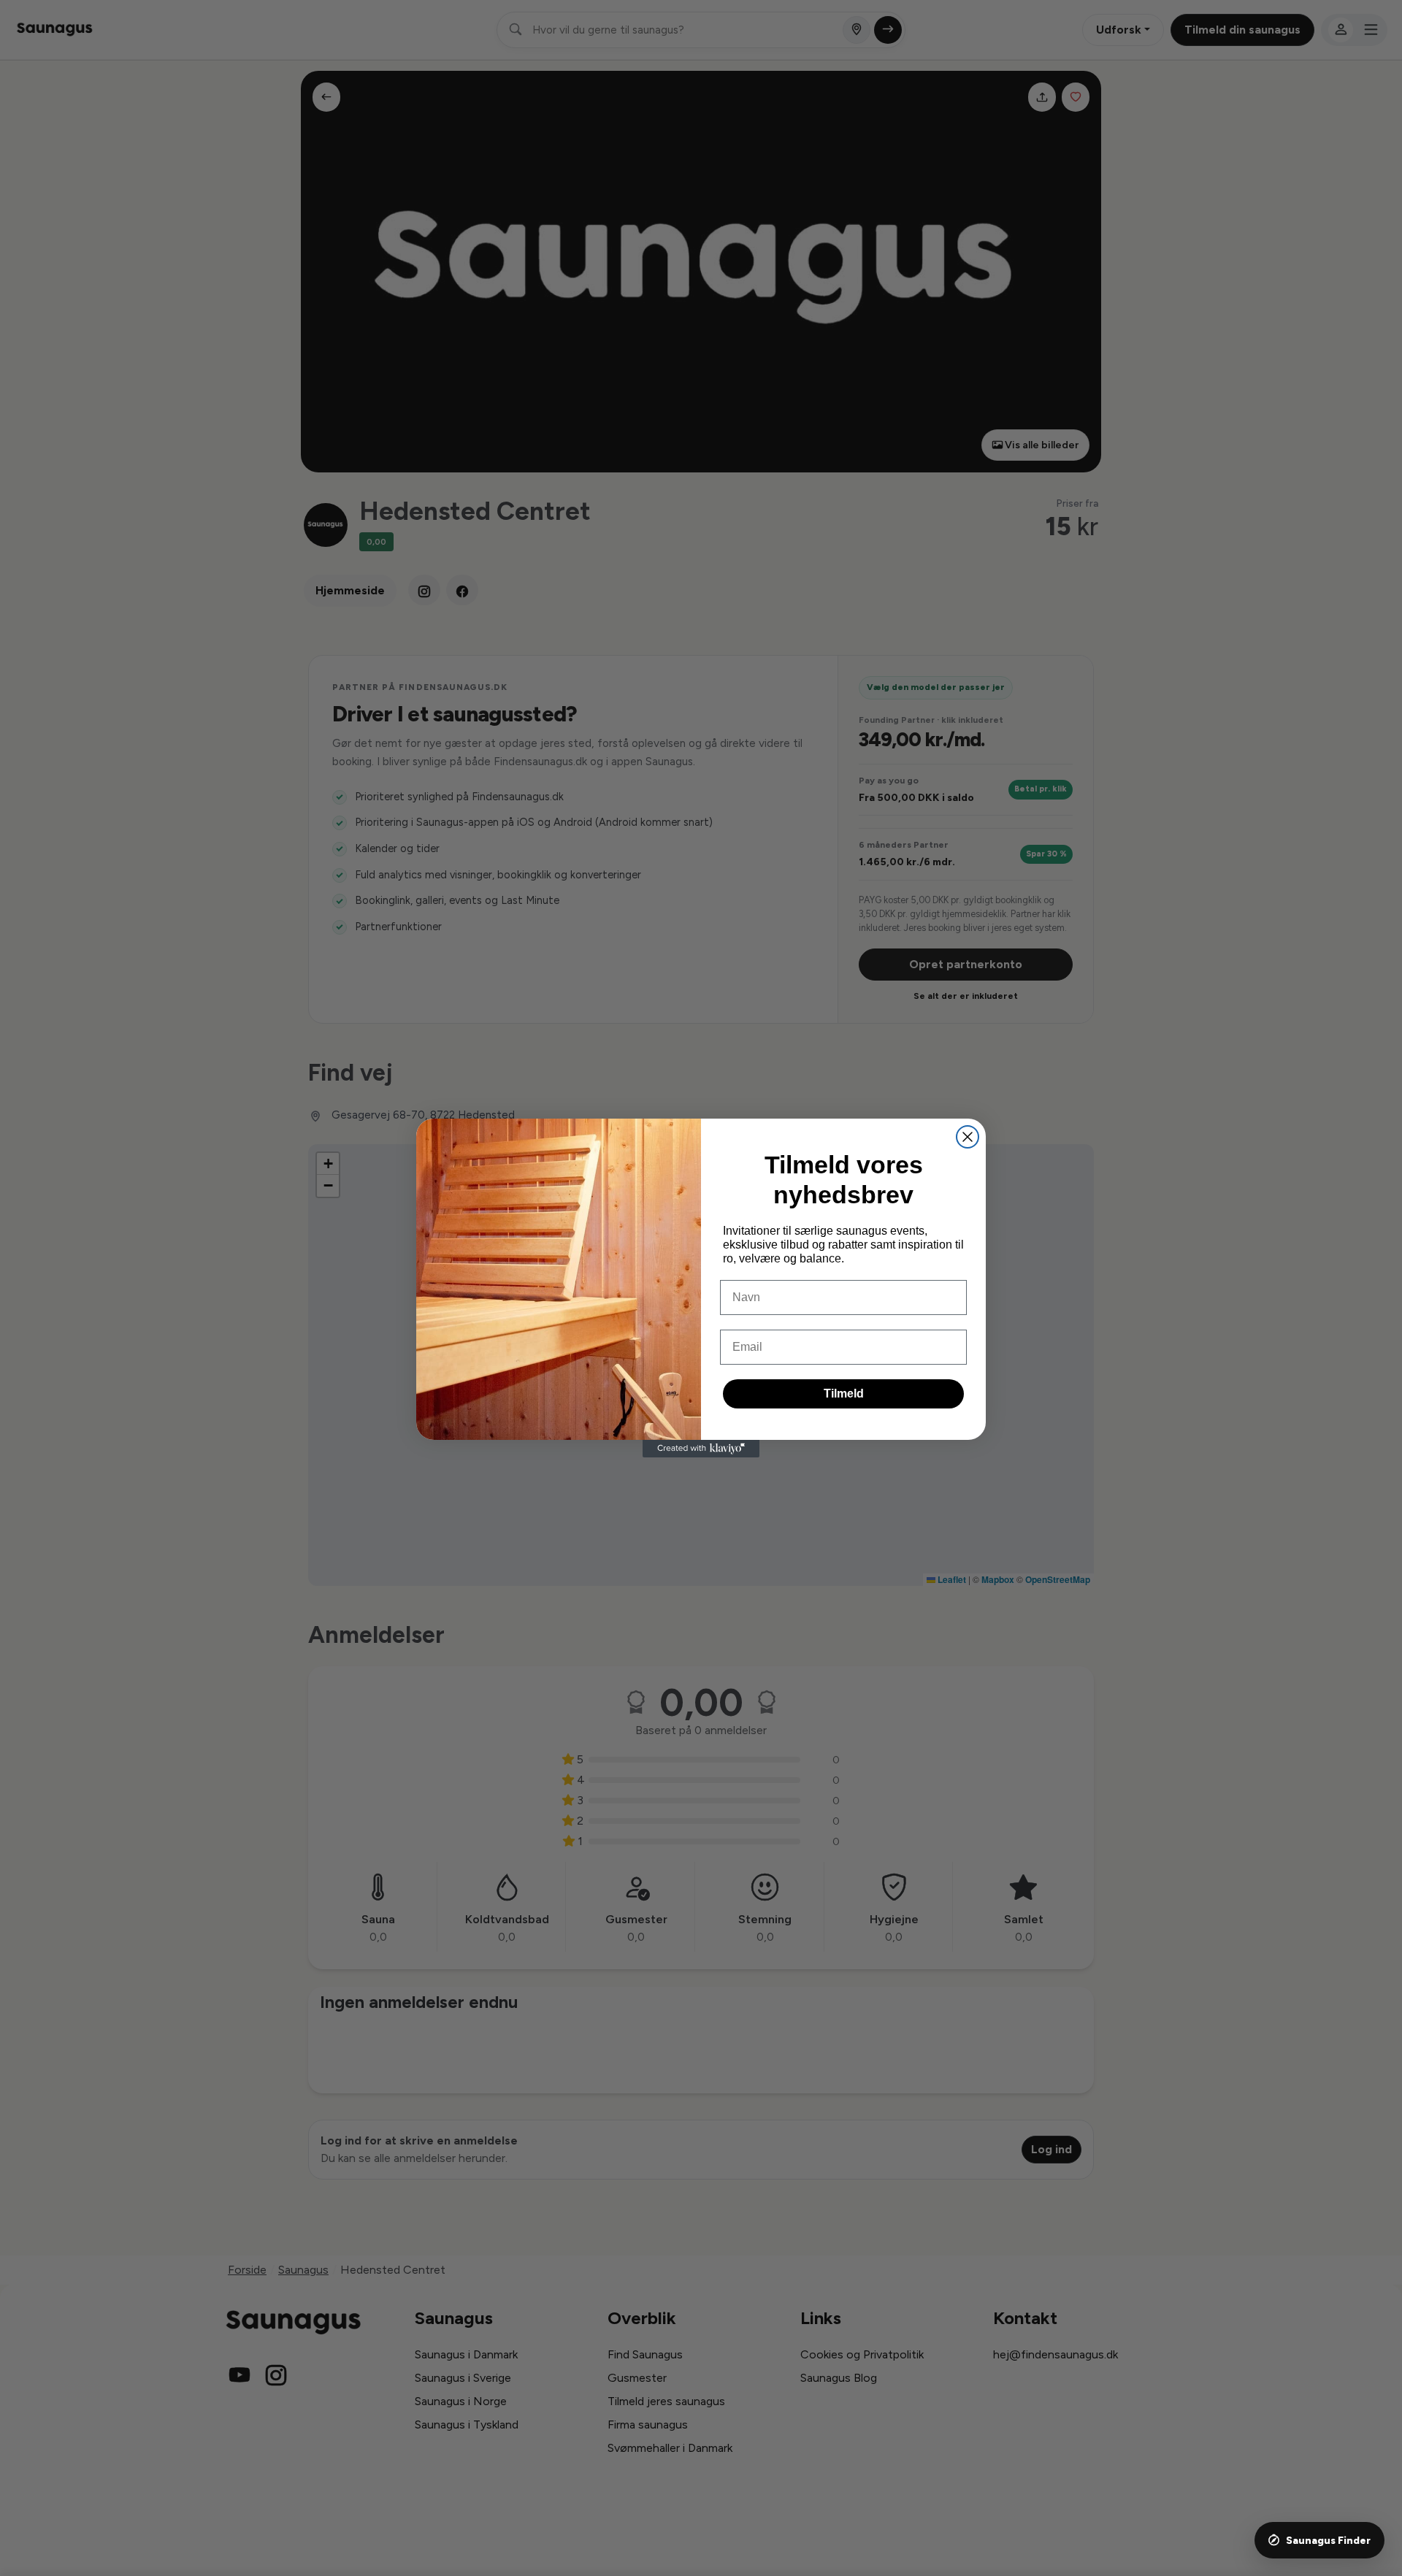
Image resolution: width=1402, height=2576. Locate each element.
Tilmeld (844, 1394)
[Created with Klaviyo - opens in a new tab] (701, 1449)
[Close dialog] (968, 1137)
